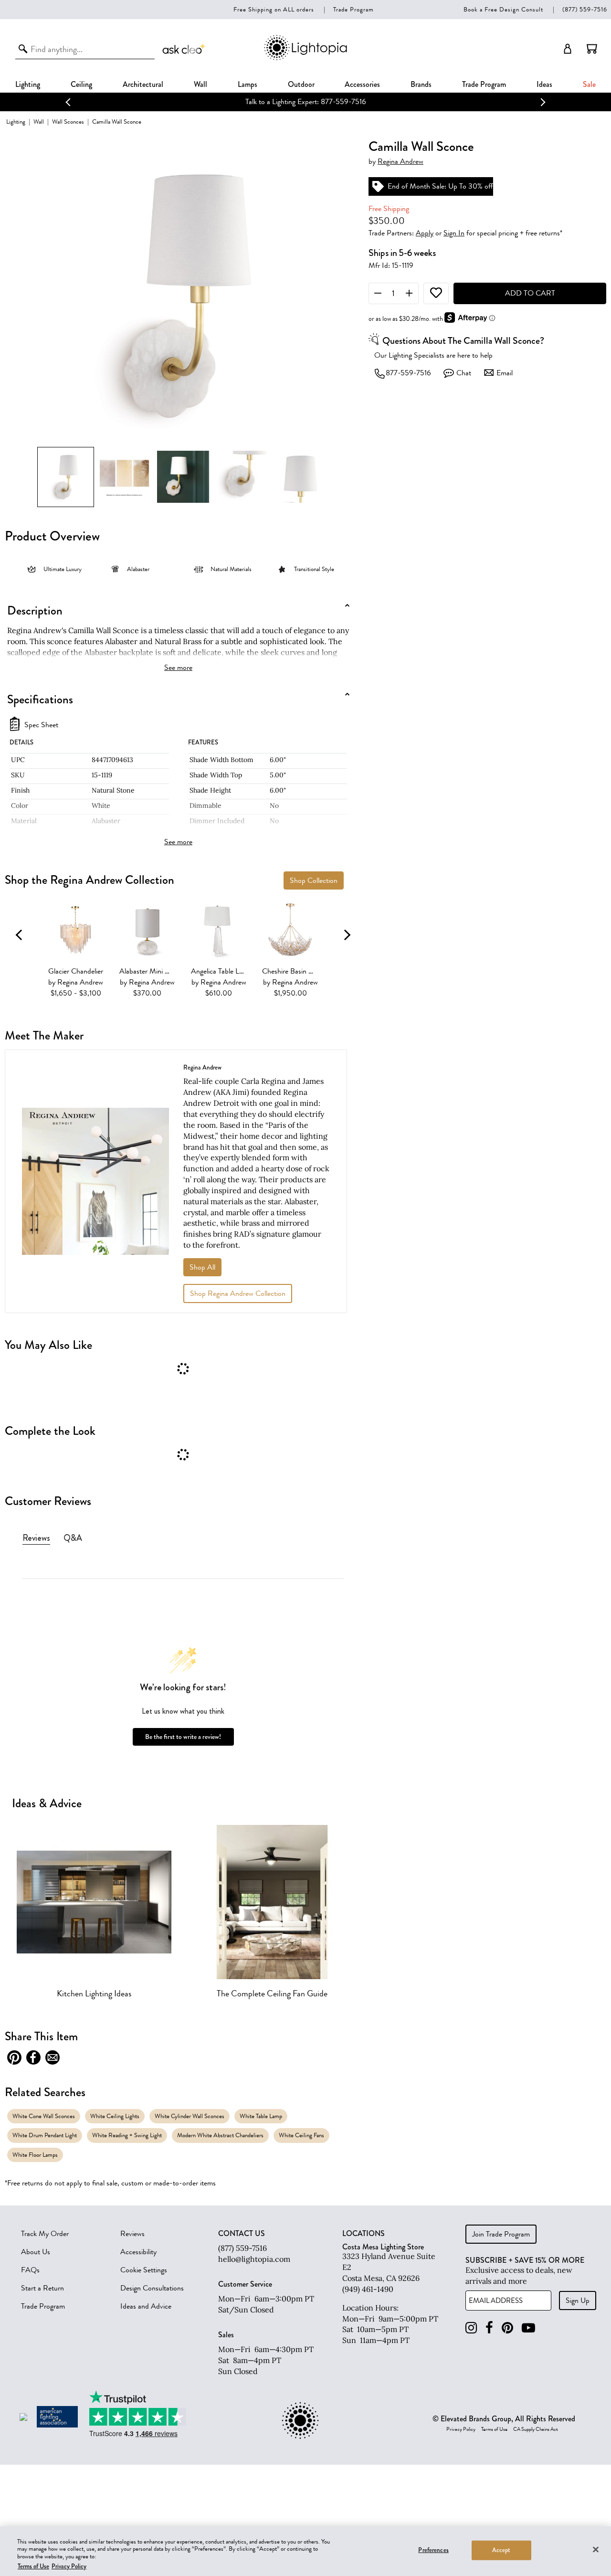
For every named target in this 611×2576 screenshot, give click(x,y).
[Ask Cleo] (184, 49)
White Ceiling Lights (115, 2116)
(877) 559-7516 (585, 9)
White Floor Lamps (35, 2155)
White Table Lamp (261, 2116)
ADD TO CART (530, 293)
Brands (421, 84)
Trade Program (353, 9)
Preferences (433, 2550)
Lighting (28, 84)
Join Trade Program (501, 2234)
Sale (589, 84)
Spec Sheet (41, 725)
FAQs (30, 2270)
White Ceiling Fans (301, 2135)
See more (178, 668)
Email (505, 373)
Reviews (132, 2234)
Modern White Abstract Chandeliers (220, 2135)
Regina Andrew (400, 162)
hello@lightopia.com (254, 2259)
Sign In (454, 233)
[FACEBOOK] (489, 2328)
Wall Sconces (68, 122)
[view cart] (592, 49)
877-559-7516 (408, 373)
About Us (36, 2252)
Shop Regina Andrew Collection (238, 1293)
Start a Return (42, 2288)
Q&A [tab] (73, 1538)
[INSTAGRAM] (471, 2328)
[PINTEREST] (507, 2328)
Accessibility (138, 2252)
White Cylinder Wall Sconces (190, 2116)
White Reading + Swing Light (127, 2135)
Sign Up (578, 2300)
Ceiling (81, 84)
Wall (200, 84)
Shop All (202, 1267)
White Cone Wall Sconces (44, 2116)
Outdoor (301, 84)
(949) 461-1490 (368, 2289)
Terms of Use (494, 2429)
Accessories (362, 84)
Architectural (143, 84)
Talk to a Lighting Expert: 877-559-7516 (304, 102)
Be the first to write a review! (183, 1737)
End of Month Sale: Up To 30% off (440, 186)
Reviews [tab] (36, 1538)
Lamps (248, 84)
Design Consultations (152, 2288)
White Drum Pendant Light (45, 2135)
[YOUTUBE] (528, 2328)
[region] (305, 2551)
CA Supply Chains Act (536, 2429)
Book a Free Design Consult (503, 9)
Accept (501, 2550)
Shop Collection (314, 880)
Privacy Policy (461, 2429)
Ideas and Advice (146, 2306)
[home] (305, 58)
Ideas (544, 84)
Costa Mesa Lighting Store (383, 2247)
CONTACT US (242, 2234)
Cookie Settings (144, 2270)
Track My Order (45, 2234)
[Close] (596, 2549)
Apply (425, 233)
